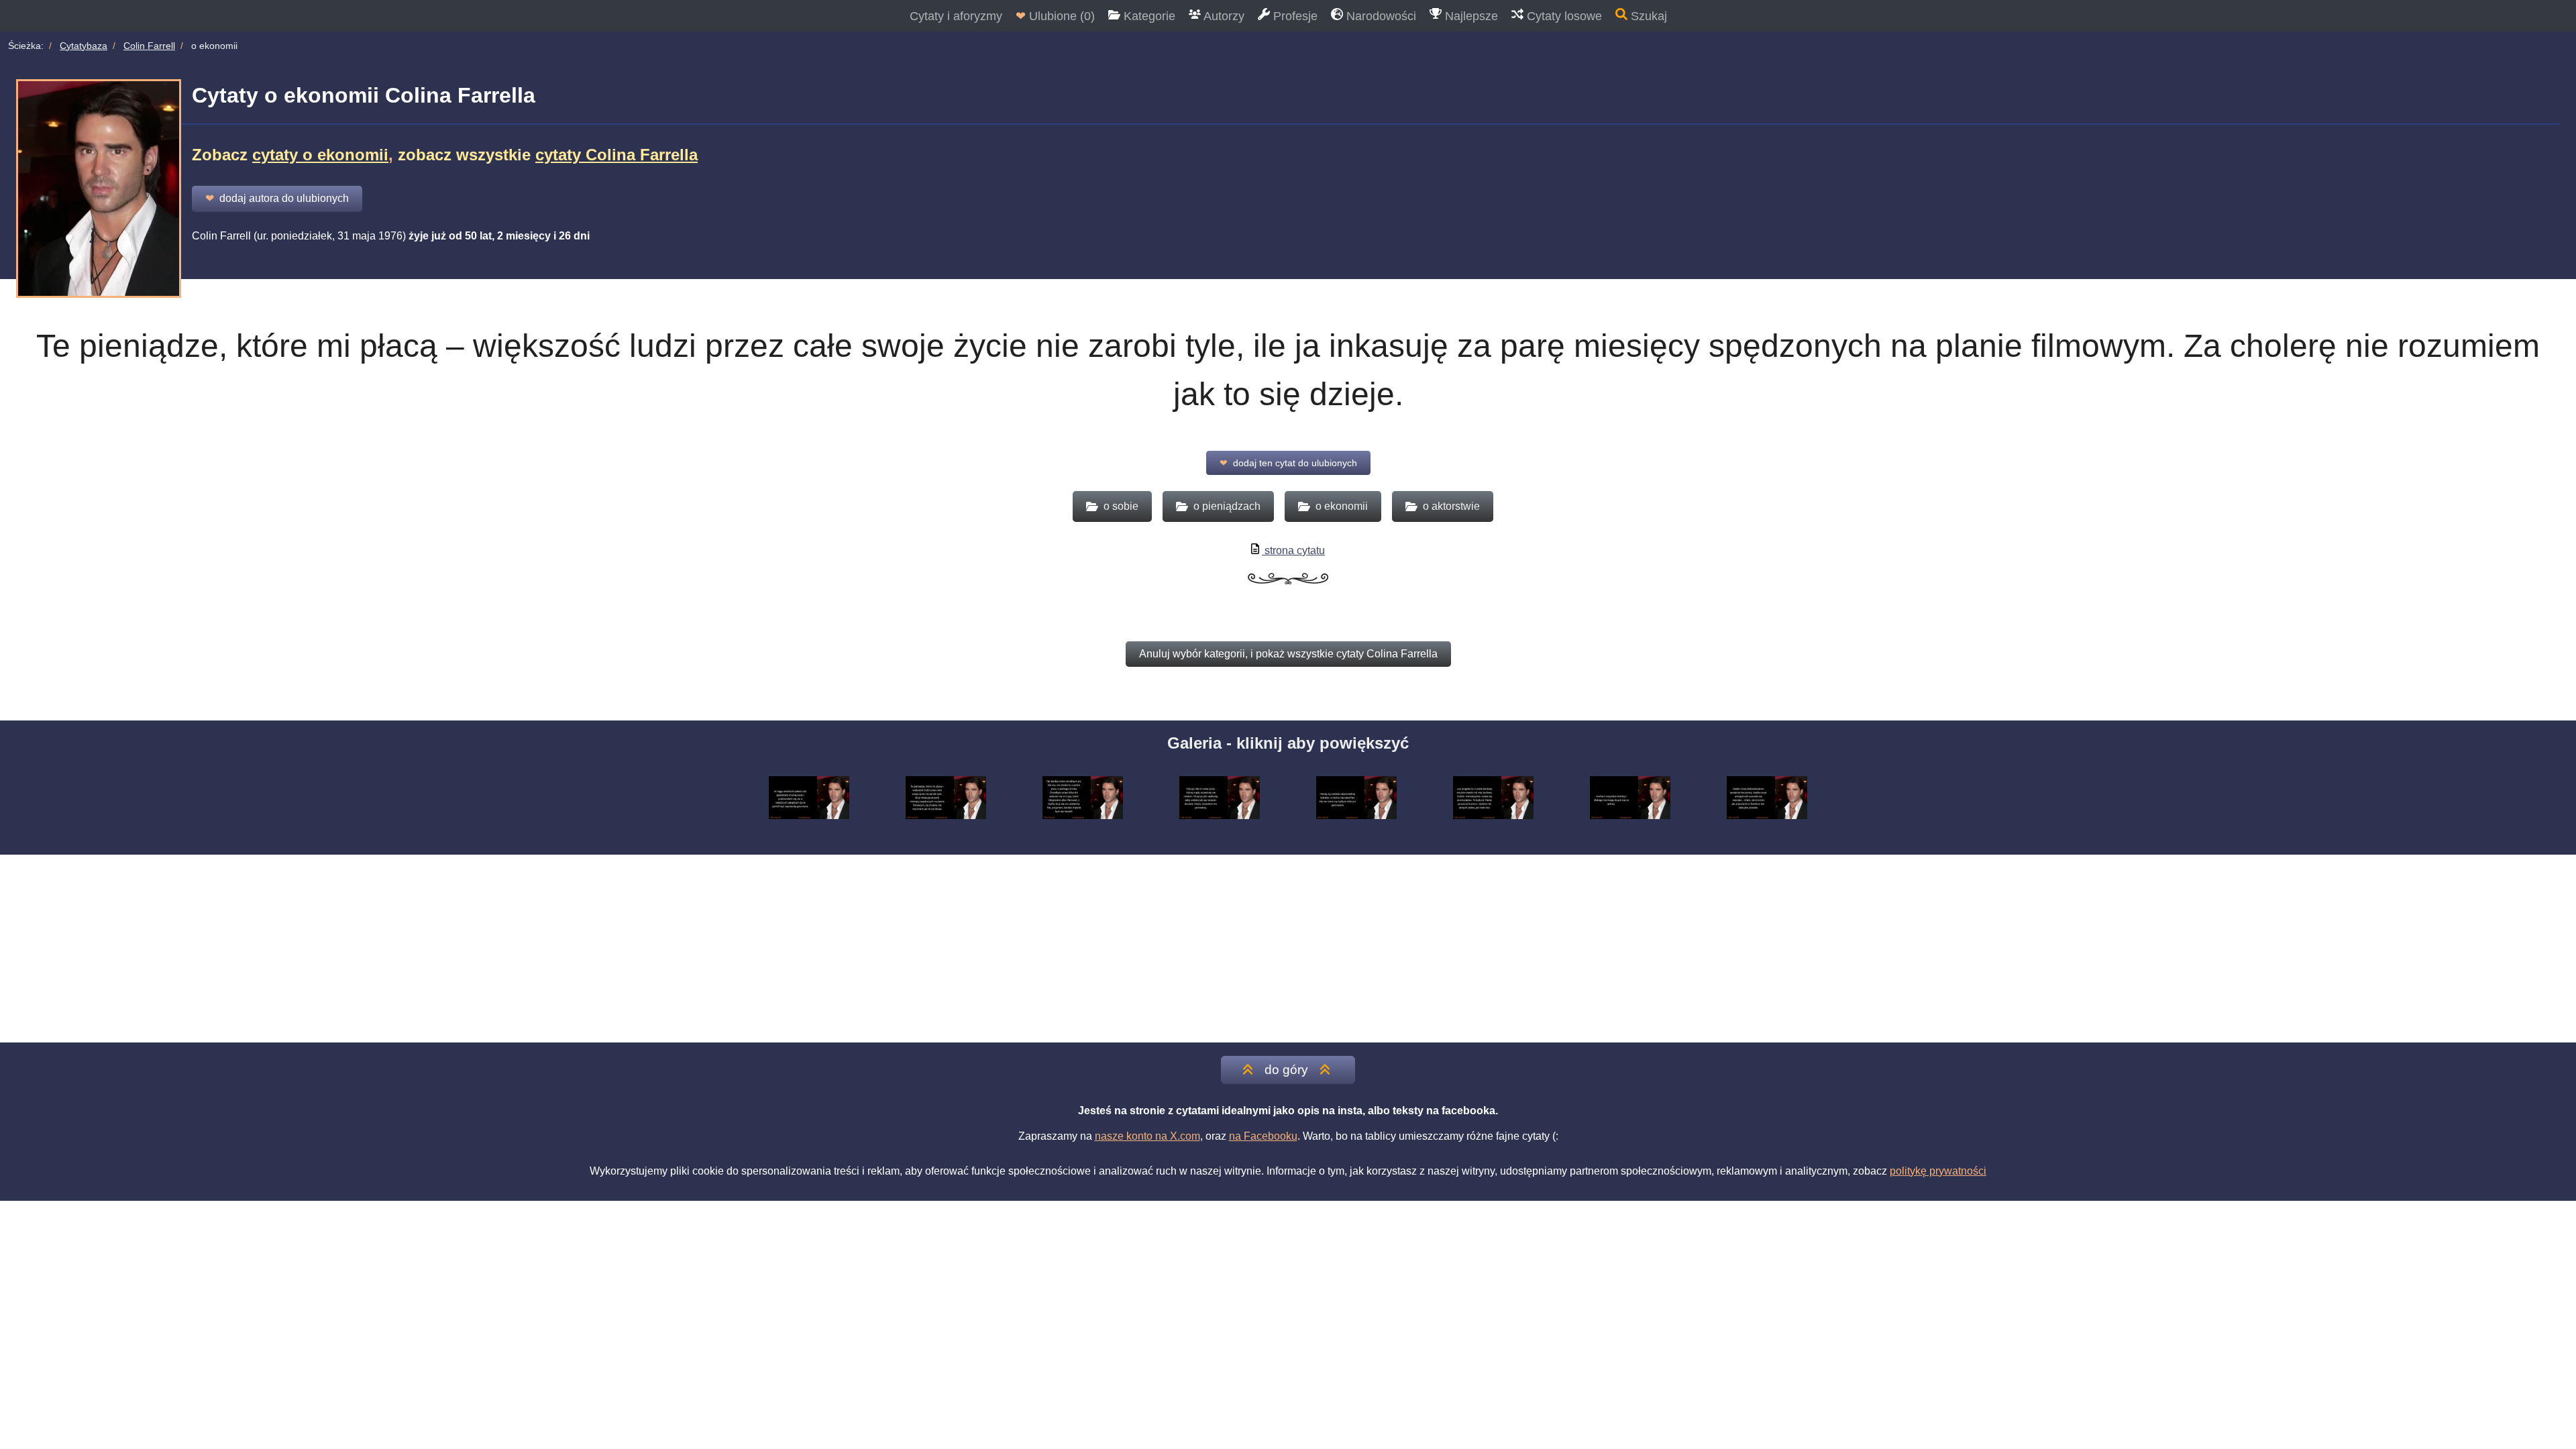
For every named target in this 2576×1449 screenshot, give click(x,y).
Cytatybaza (84, 46)
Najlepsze (1470, 16)
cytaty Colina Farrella (616, 155)
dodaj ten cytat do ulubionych (1288, 463)
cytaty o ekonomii (320, 155)
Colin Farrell (149, 46)
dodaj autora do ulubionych (277, 198)
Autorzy (1223, 16)
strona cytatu (1293, 550)
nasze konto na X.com (1147, 1136)
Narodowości (1380, 16)
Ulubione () (1055, 16)
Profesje (1294, 16)
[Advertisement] (1288, 949)
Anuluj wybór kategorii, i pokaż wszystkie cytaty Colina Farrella (1288, 654)
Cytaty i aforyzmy (956, 16)
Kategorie (1148, 16)
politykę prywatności (1938, 1171)
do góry (1286, 1070)
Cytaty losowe (1563, 16)
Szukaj (1647, 16)
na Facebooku (1263, 1136)
